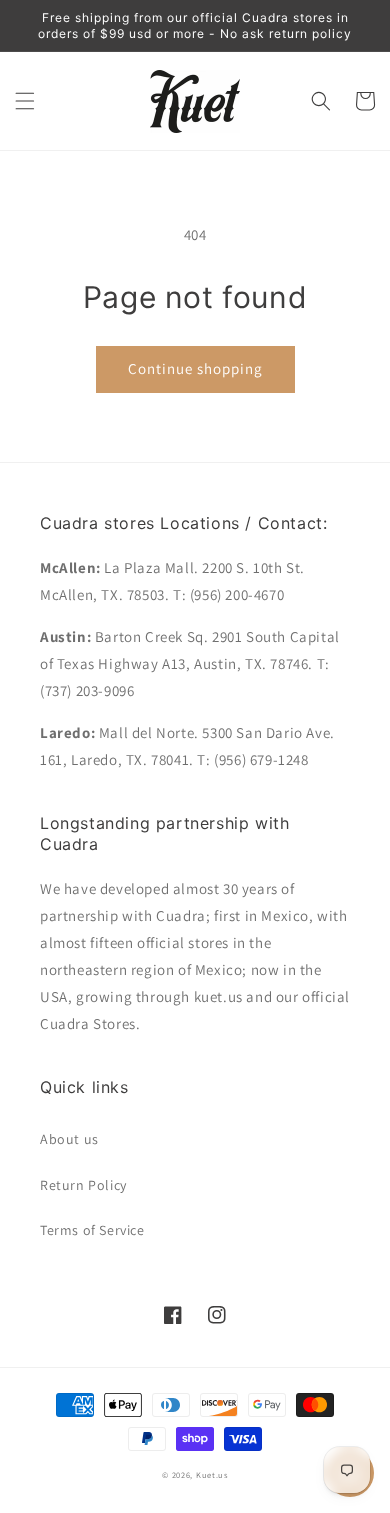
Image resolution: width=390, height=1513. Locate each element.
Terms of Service (92, 1230)
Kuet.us (212, 1474)
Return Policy (83, 1185)
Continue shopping (195, 368)
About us (69, 1139)
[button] (25, 101)
